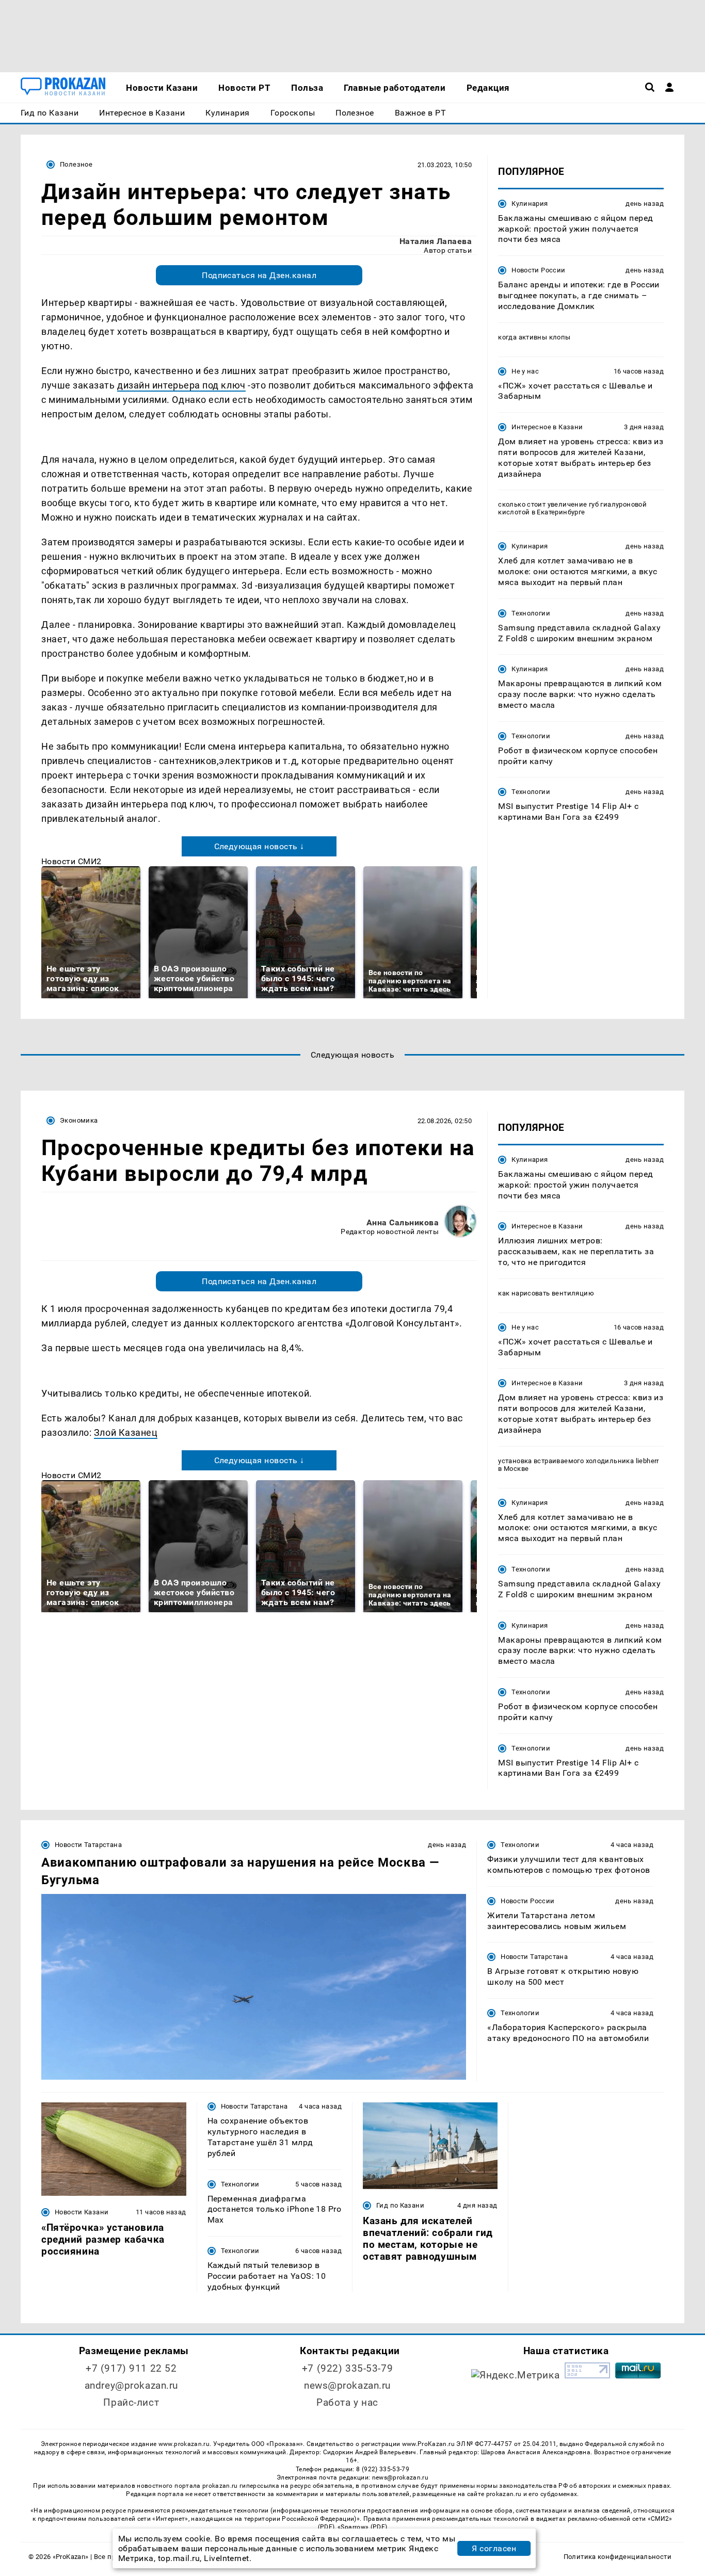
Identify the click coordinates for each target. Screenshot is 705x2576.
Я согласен (494, 2548)
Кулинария (530, 204)
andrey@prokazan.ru (131, 2385)
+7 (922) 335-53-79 (347, 2368)
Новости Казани (82, 2212)
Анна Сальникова (403, 1222)
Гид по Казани (400, 2205)
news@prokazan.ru (347, 2385)
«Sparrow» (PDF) (362, 2527)
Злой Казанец (126, 1432)
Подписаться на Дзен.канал (259, 275)
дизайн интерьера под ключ (181, 385)
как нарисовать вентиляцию (546, 1293)
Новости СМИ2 (71, 861)
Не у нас (525, 371)
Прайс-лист (131, 2402)
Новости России (538, 270)
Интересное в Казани (547, 427)
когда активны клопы (534, 337)
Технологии (531, 613)
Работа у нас (347, 2402)
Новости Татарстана (88, 1845)
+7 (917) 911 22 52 (131, 2368)
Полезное (76, 164)
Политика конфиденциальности (618, 2557)
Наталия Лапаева (436, 241)
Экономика (79, 1120)
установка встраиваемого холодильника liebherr (579, 1461)
